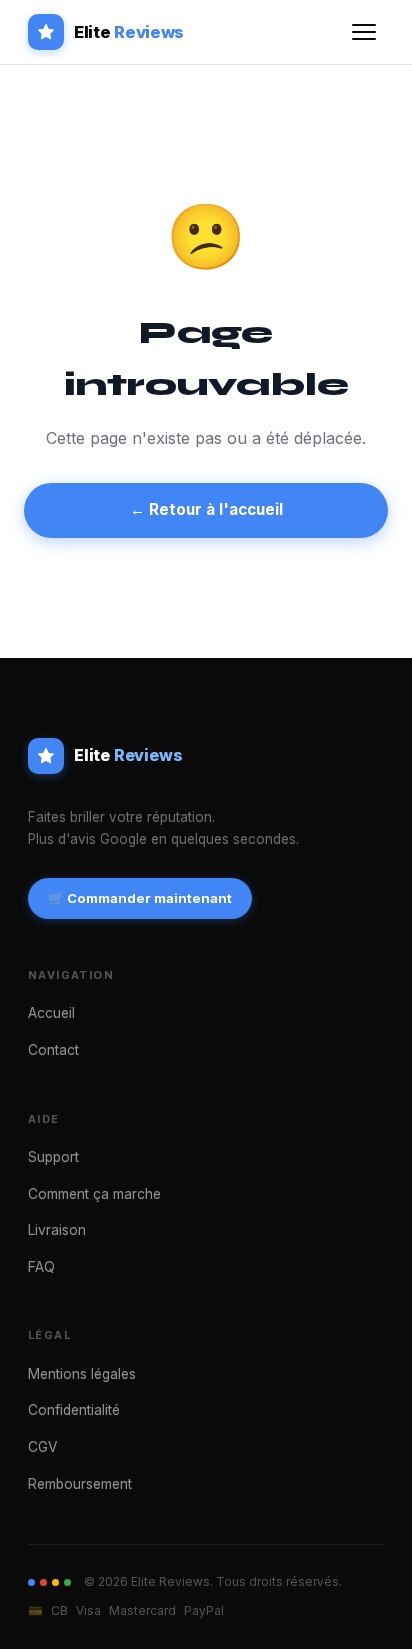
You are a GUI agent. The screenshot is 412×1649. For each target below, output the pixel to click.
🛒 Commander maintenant (140, 898)
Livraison (57, 1230)
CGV (42, 1447)
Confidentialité (74, 1410)
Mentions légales (82, 1374)
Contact (53, 1050)
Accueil (51, 1013)
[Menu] (364, 32)
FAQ (41, 1267)
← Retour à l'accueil (206, 509)
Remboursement (80, 1484)
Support (53, 1157)
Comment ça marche (94, 1194)
